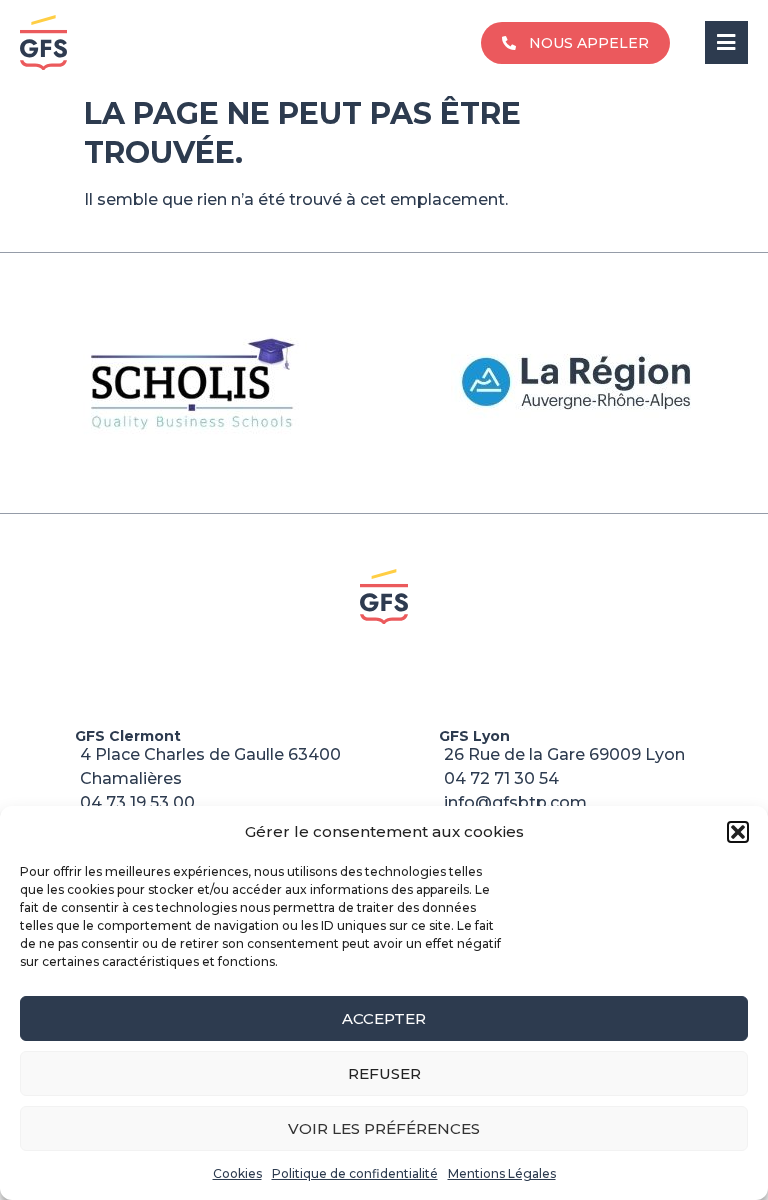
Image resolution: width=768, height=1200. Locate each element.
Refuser (384, 1073)
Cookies (237, 1173)
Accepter (384, 1018)
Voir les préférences (384, 1128)
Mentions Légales (502, 1173)
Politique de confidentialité (355, 1173)
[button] (738, 832)
